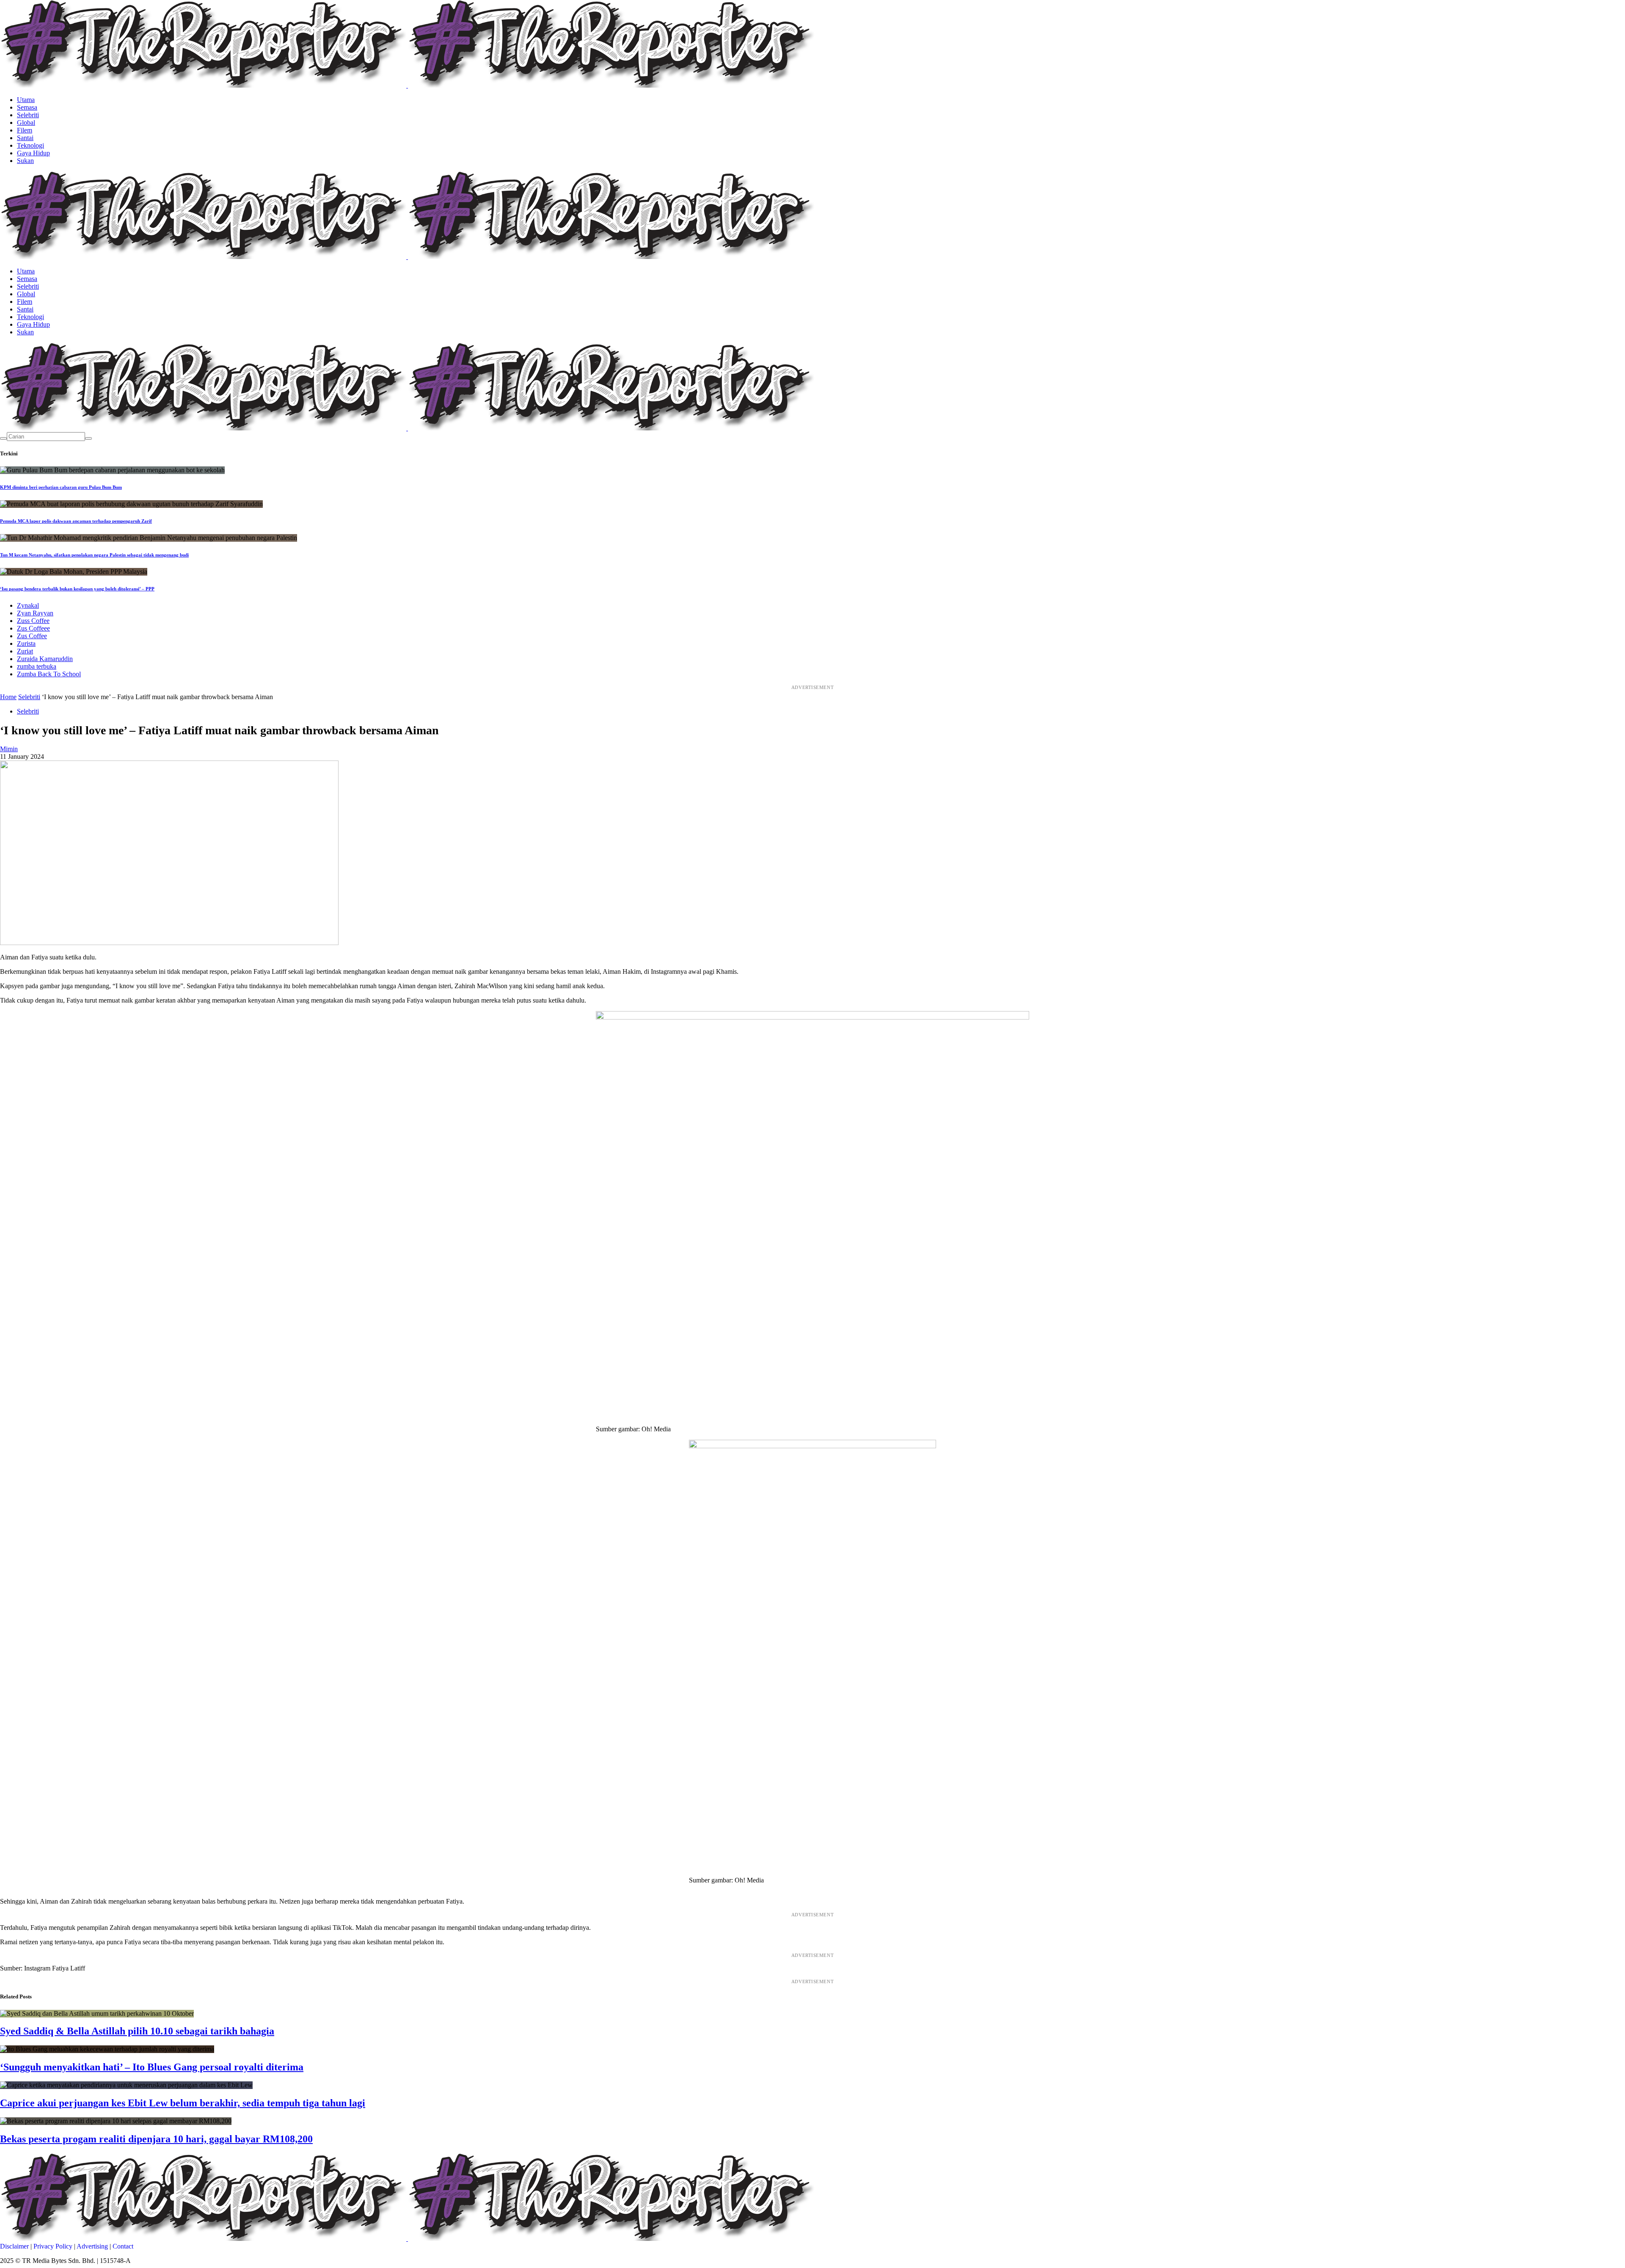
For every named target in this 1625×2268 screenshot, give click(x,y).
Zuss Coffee (33, 621)
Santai (25, 138)
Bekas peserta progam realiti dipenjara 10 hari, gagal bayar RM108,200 (156, 2139)
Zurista (26, 643)
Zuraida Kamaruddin (45, 659)
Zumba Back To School (49, 674)
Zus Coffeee (33, 628)
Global (26, 123)
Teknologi (30, 145)
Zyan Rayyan (35, 613)
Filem (25, 130)
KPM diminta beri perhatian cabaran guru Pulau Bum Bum (61, 487)
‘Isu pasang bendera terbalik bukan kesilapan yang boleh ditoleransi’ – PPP (77, 589)
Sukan (25, 161)
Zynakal (28, 605)
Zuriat (25, 651)
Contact (123, 2246)
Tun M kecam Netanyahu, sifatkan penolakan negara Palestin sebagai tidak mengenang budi (94, 555)
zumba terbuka (37, 666)
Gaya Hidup (33, 153)
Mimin (9, 749)
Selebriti (28, 115)
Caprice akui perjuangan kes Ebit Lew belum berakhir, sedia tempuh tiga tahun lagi (183, 2103)
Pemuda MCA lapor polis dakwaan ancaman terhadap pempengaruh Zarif (76, 521)
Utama (26, 100)
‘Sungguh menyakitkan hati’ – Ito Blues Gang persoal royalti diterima (152, 2067)
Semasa (27, 107)
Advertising (92, 2246)
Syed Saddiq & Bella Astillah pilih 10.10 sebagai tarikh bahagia (137, 2031)
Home (8, 697)
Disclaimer (14, 2246)
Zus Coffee (32, 636)
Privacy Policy (53, 2246)
